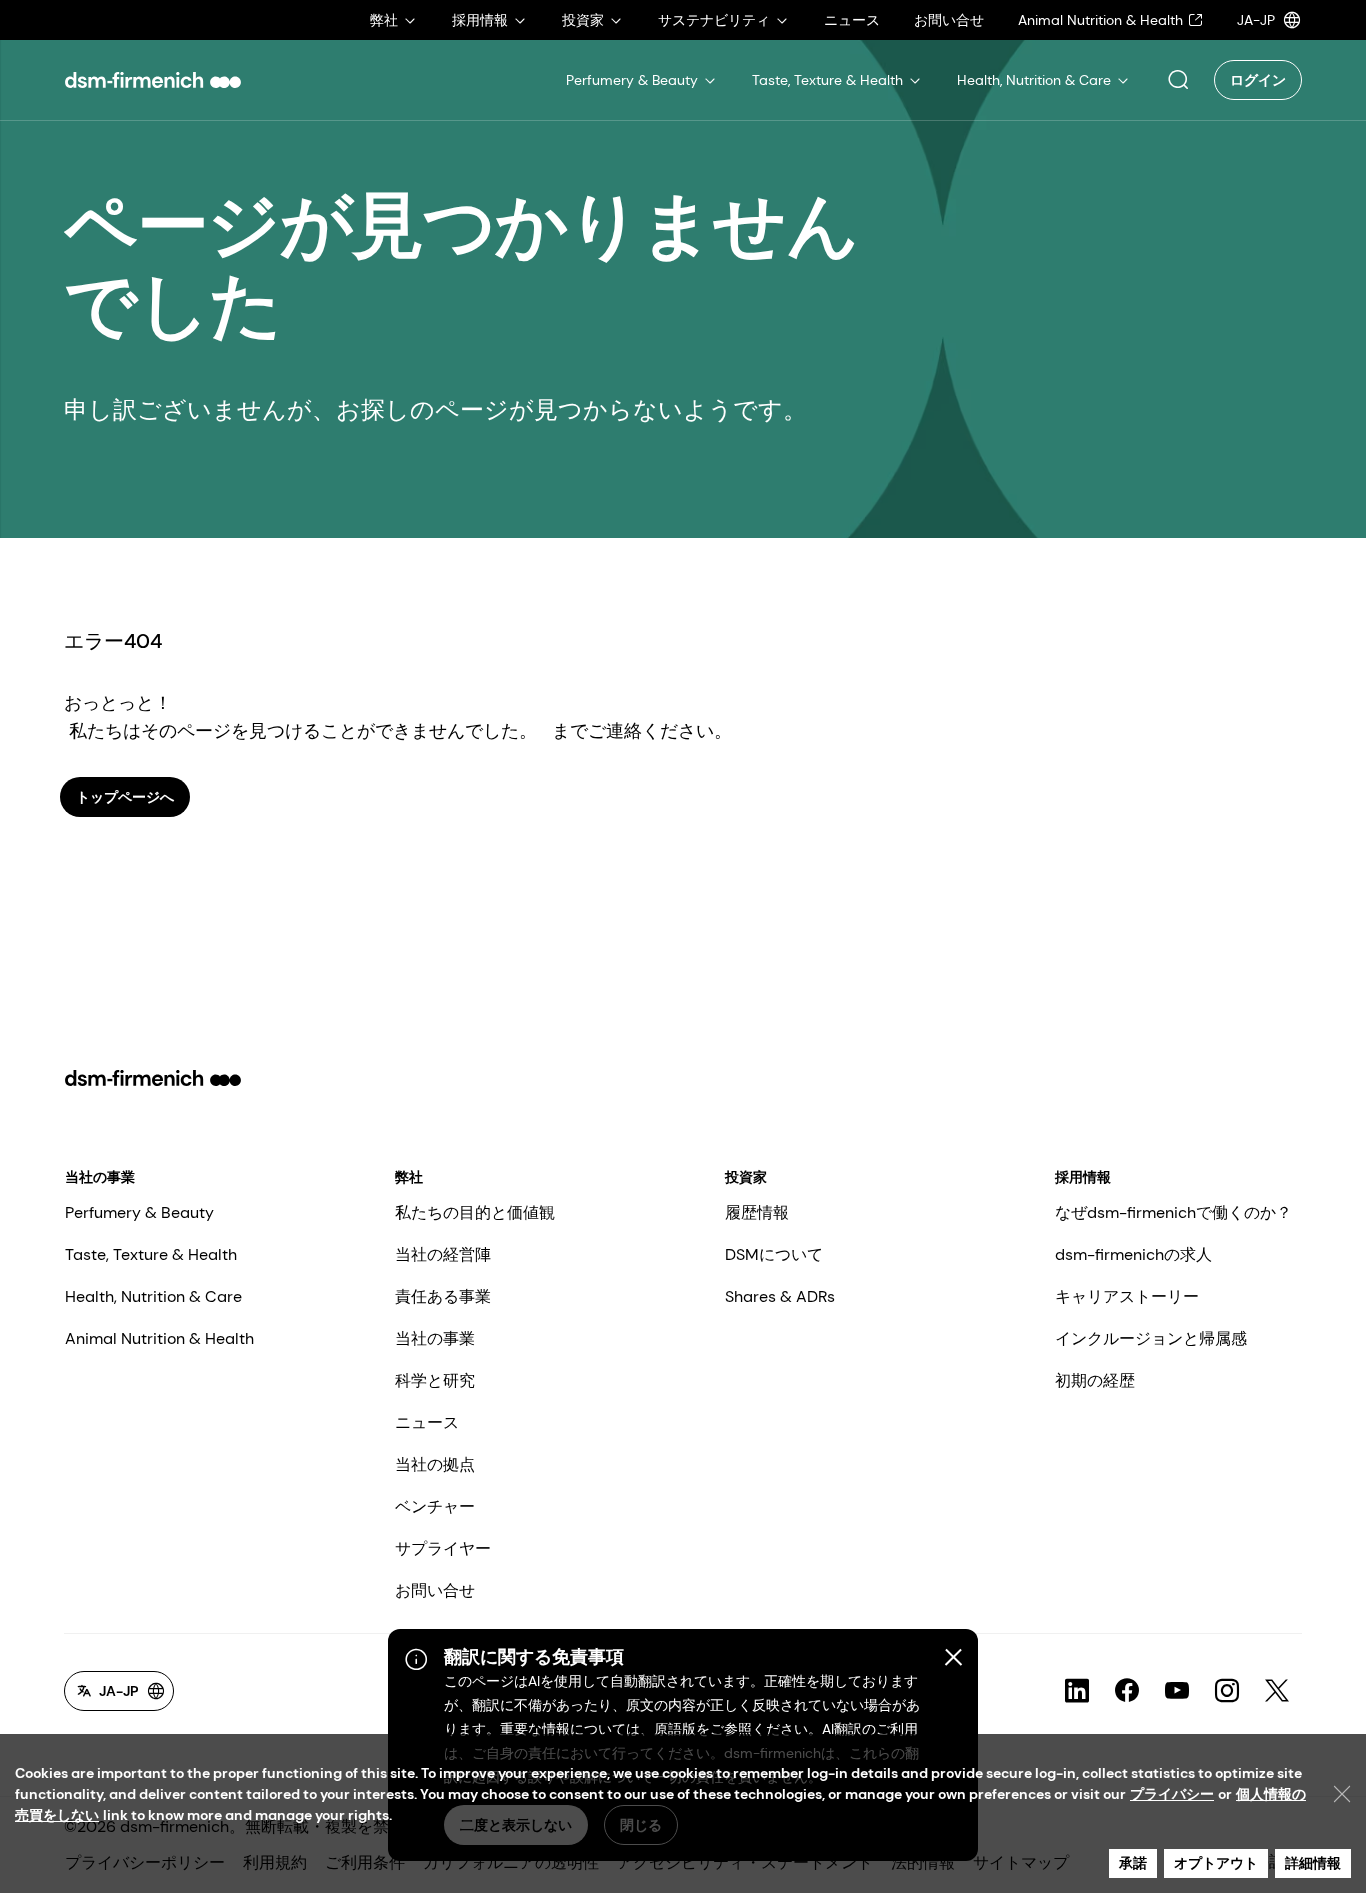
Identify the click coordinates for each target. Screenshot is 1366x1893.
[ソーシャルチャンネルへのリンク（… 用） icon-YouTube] (1177, 1691)
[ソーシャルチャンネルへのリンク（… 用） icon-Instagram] (1227, 1691)
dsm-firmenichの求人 (1133, 1254)
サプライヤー (443, 1548)
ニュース (427, 1422)
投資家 (746, 1177)
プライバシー (1172, 1794)
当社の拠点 (435, 1464)
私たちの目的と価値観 (475, 1212)
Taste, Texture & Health (151, 1254)
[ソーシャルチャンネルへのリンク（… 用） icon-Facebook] (1127, 1691)
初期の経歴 (1095, 1380)
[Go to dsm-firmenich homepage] (153, 80)
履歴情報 (757, 1212)
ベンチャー (435, 1506)
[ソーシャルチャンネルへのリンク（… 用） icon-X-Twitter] (1277, 1691)
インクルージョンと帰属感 (1151, 1338)
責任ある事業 (443, 1296)
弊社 (409, 1177)
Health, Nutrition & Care (153, 1296)
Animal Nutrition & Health (159, 1338)
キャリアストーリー (1127, 1296)
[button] (1178, 80)
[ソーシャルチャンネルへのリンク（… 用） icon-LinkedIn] (1077, 1691)
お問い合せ (435, 1590)
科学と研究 (435, 1380)
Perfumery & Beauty (139, 1212)
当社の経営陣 (443, 1254)
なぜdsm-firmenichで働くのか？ (1173, 1212)
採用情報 (1083, 1177)
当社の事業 (100, 1177)
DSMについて (774, 1254)
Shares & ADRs (780, 1296)
